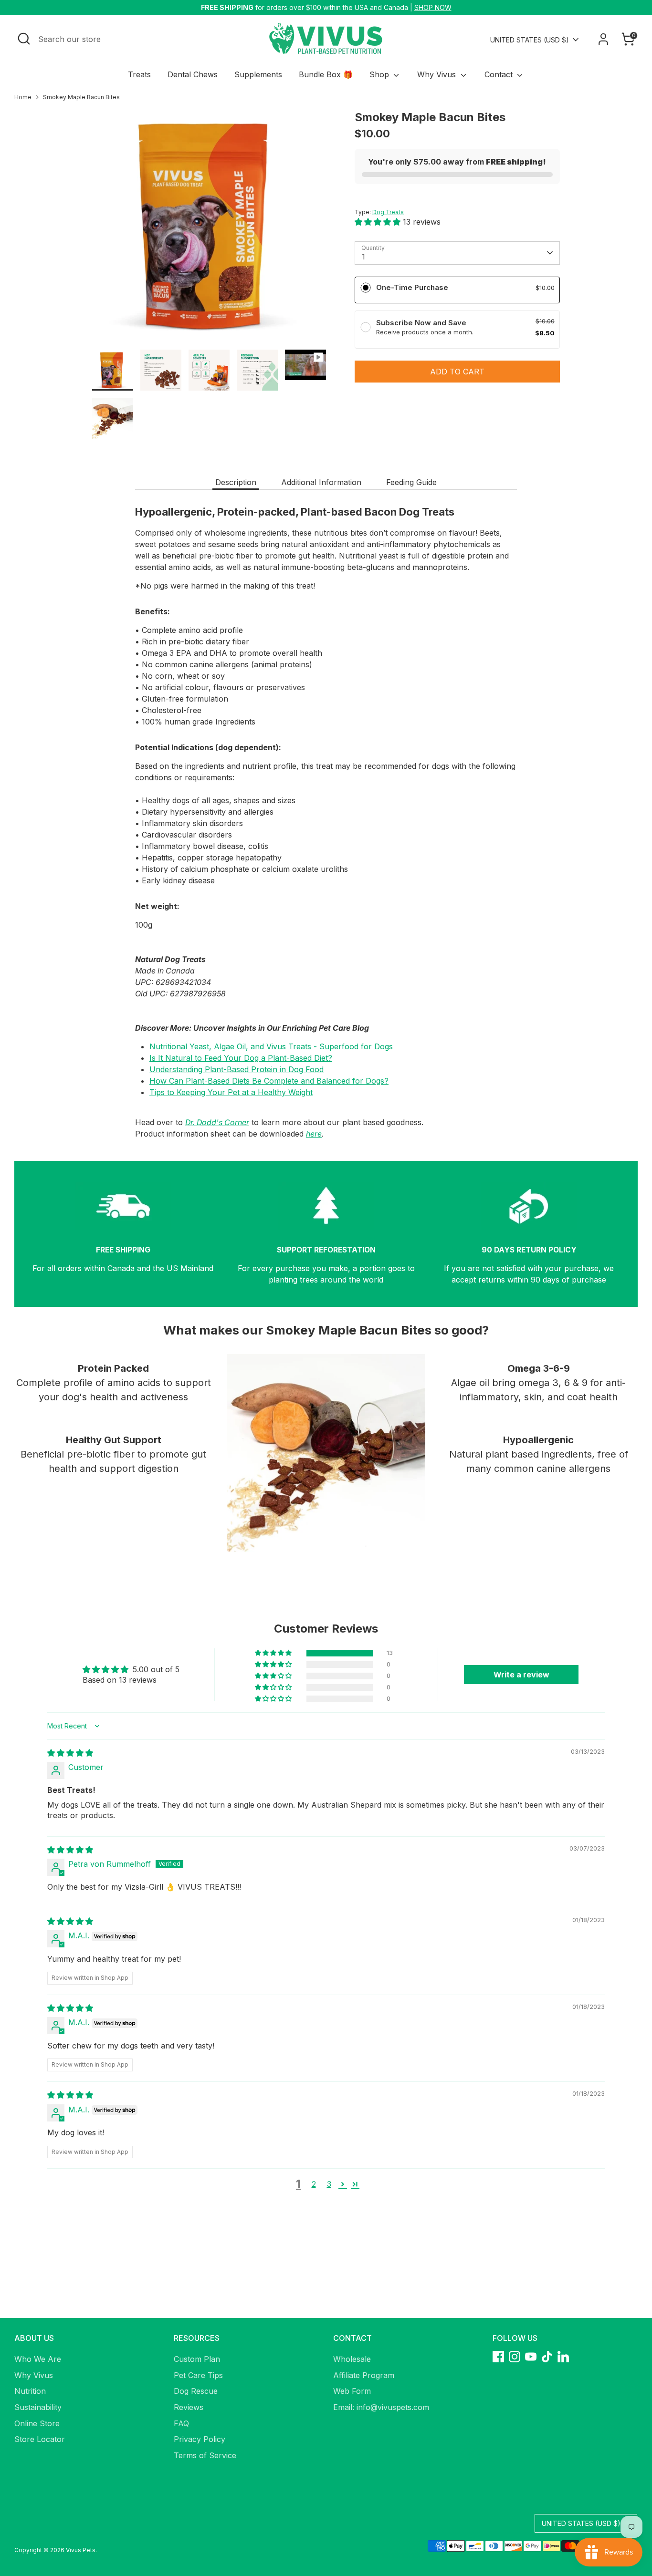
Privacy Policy (200, 2439)
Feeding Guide (411, 482)
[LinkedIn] (563, 2357)
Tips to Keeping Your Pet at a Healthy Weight (231, 1092)
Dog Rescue (196, 2391)
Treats (139, 74)
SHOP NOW (433, 7)
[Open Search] (24, 39)
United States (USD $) (530, 40)
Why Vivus (438, 74)
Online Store (37, 2423)
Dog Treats (388, 212)
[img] (70, 1753)
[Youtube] (531, 2357)
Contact (500, 74)
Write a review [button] (521, 1675)
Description (236, 482)
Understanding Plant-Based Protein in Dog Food (237, 1069)
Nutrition (30, 2391)
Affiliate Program (364, 2375)
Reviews (189, 2407)
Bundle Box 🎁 (326, 74)
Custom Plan (197, 2359)
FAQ (181, 2423)
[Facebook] (498, 2357)
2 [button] (314, 2184)
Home (23, 97)
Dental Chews (193, 74)
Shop (380, 74)
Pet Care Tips (198, 2375)
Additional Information (321, 482)
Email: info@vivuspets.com (381, 2407)
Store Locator (40, 2439)
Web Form (352, 2391)
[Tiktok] (547, 2357)
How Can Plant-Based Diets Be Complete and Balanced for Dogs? (269, 1081)
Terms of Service (205, 2455)
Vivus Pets (81, 2550)
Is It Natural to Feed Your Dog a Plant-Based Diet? (241, 1058)
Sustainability (38, 2407)
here (314, 1134)
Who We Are (38, 2359)
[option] (209, 229)
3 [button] (329, 2184)
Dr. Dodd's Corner (217, 1122)
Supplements (258, 74)
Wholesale (352, 2359)
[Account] (603, 39)
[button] (379, 222)
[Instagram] (515, 2357)
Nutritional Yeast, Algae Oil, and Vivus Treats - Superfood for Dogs (271, 1046)
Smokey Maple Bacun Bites (81, 97)
